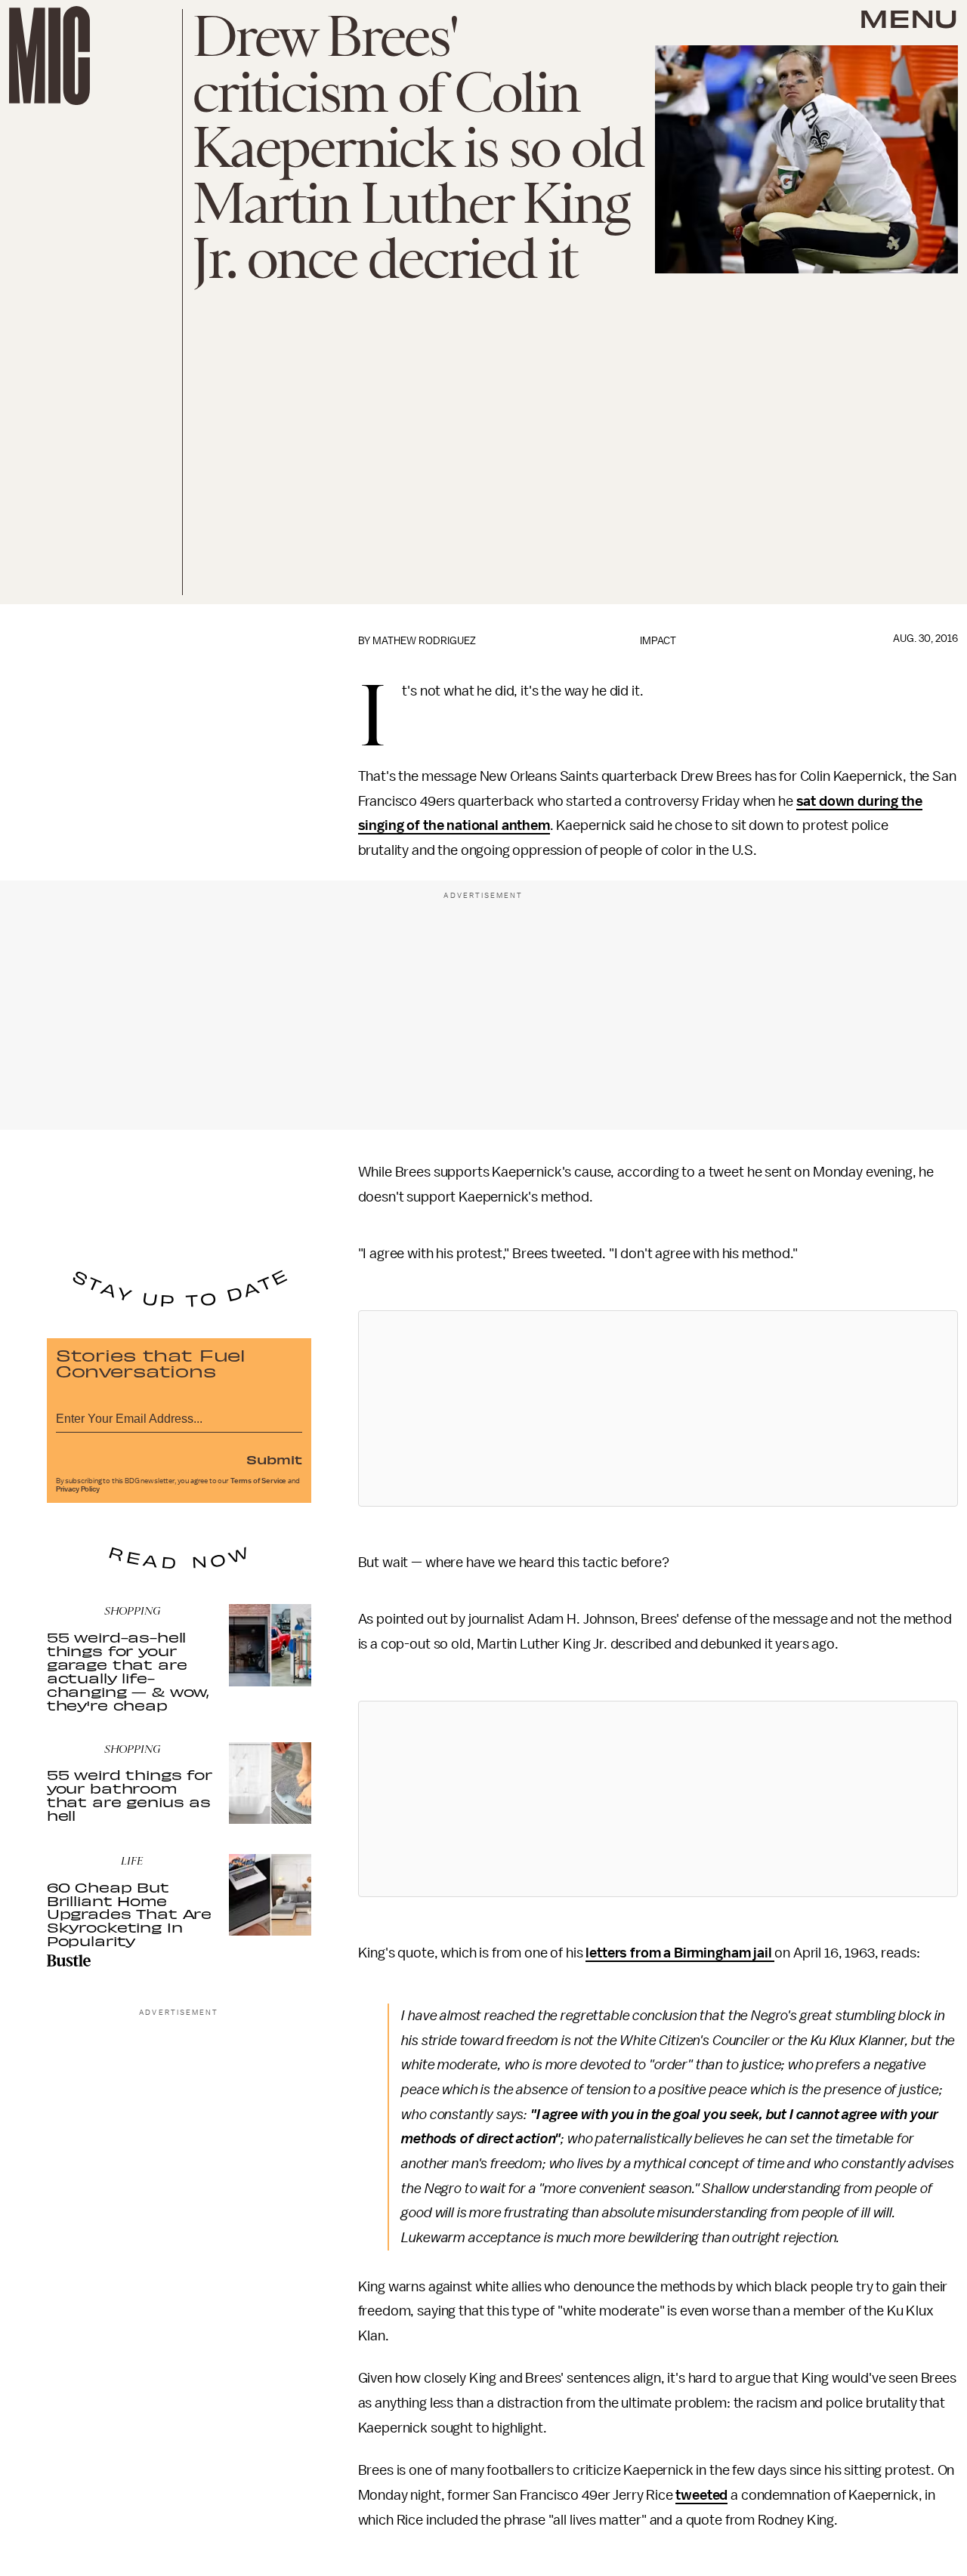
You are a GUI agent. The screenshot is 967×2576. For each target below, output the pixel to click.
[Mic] (49, 56)
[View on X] (658, 1408)
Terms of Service (258, 1481)
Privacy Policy (78, 1489)
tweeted (701, 2495)
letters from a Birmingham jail (680, 1953)
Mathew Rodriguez (424, 641)
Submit (274, 1459)
